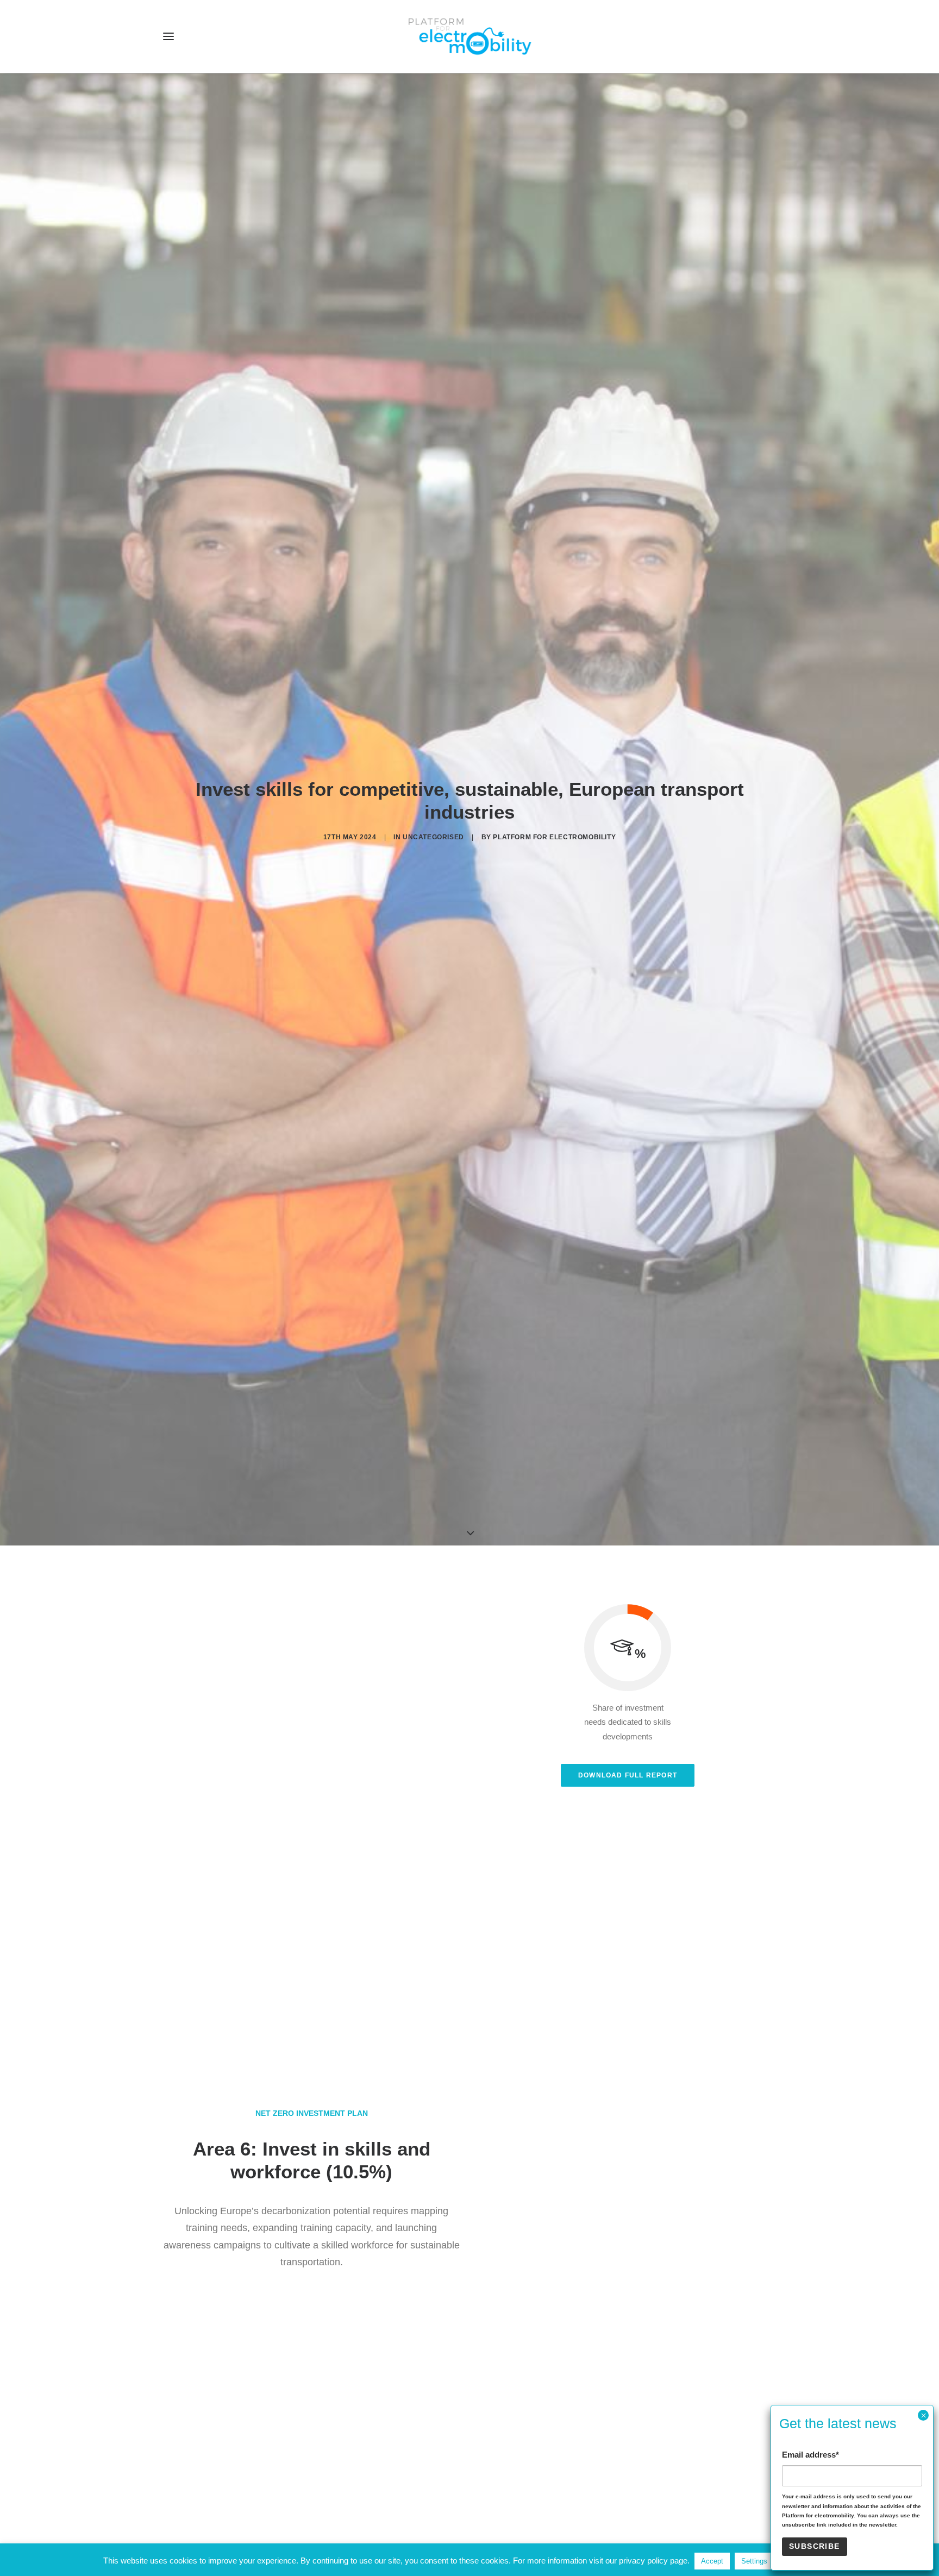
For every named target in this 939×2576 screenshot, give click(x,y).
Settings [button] (754, 2561)
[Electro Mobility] (469, 36)
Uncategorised (433, 837)
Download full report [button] (628, 1775)
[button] (168, 36)
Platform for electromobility (554, 837)
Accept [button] (712, 2561)
